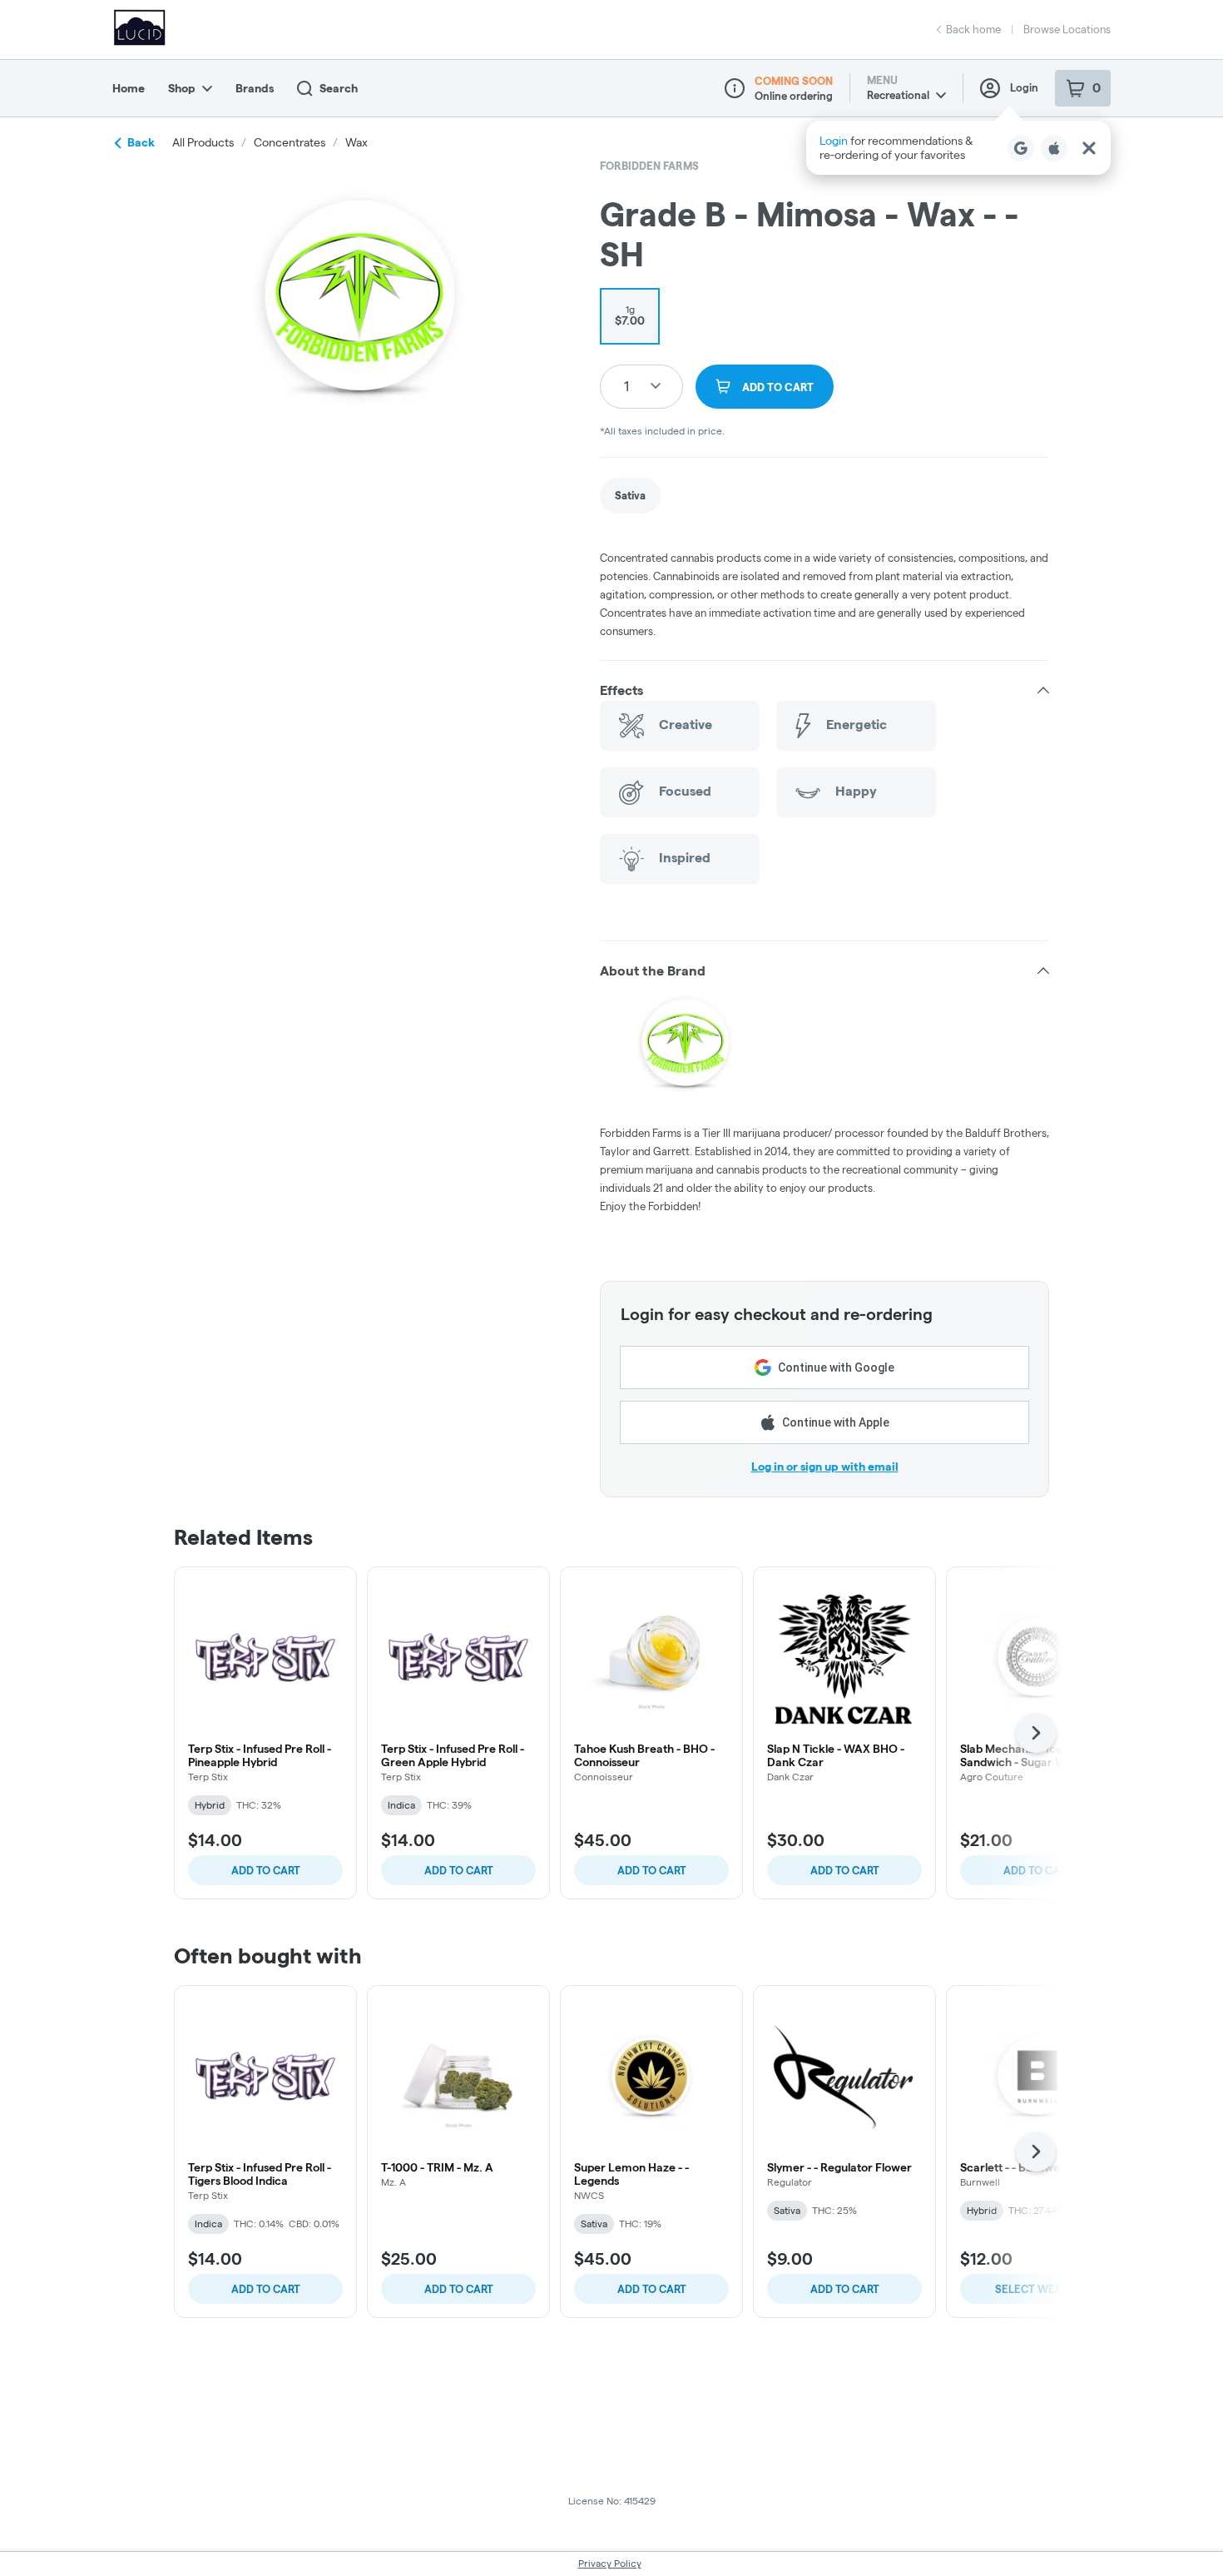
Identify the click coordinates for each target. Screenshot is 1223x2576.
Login (1024, 87)
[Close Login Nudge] (1089, 148)
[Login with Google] (1021, 148)
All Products (203, 142)
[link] (630, 496)
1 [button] (626, 386)
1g (630, 315)
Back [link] (141, 142)
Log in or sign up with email (825, 1467)
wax (357, 142)
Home (129, 88)
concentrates (290, 142)
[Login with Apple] (1054, 148)
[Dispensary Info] (735, 88)
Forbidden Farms (649, 166)
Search (339, 88)
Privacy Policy (610, 2563)
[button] (958, 148)
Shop (182, 88)
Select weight (1037, 2289)
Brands (255, 88)
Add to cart (266, 1870)
